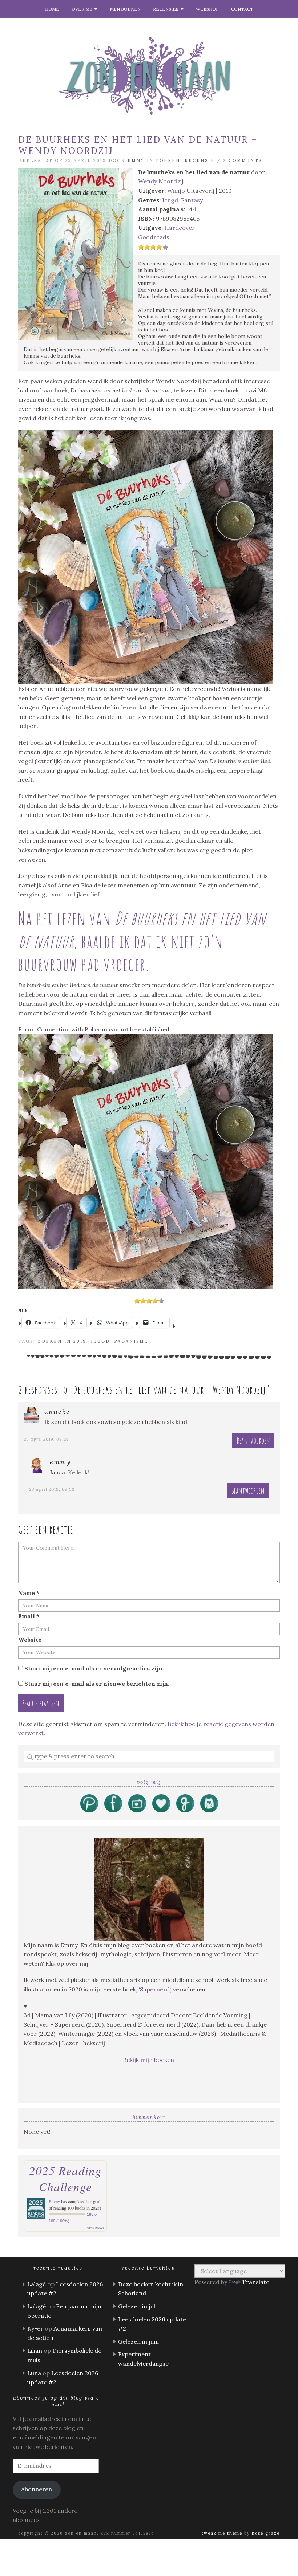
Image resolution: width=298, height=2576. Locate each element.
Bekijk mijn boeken (149, 2060)
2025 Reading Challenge (65, 2178)
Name (29, 1593)
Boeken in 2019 (62, 1341)
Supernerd (155, 1989)
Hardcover (180, 228)
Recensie (200, 160)
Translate (256, 2282)
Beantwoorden (253, 1440)
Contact (242, 9)
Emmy (136, 160)
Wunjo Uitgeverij (191, 191)
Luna (34, 2373)
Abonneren (37, 2489)
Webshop (207, 9)
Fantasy (192, 200)
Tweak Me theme (222, 2533)
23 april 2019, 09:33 (52, 1489)
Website (30, 1640)
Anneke (57, 1411)
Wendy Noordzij (161, 181)
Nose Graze (266, 2533)
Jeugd (170, 200)
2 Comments (243, 160)
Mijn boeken (125, 9)
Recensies (167, 9)
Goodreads (154, 237)
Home (52, 9)
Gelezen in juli (137, 2306)
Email (29, 1616)
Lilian (35, 2351)
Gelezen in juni (138, 2341)
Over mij (83, 9)
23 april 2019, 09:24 (46, 1439)
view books (96, 2228)
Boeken (168, 160)
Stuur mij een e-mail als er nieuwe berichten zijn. (97, 1684)
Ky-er (35, 2328)
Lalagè (37, 2284)
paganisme (131, 1341)
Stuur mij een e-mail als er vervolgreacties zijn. (94, 1668)
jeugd (100, 1341)
